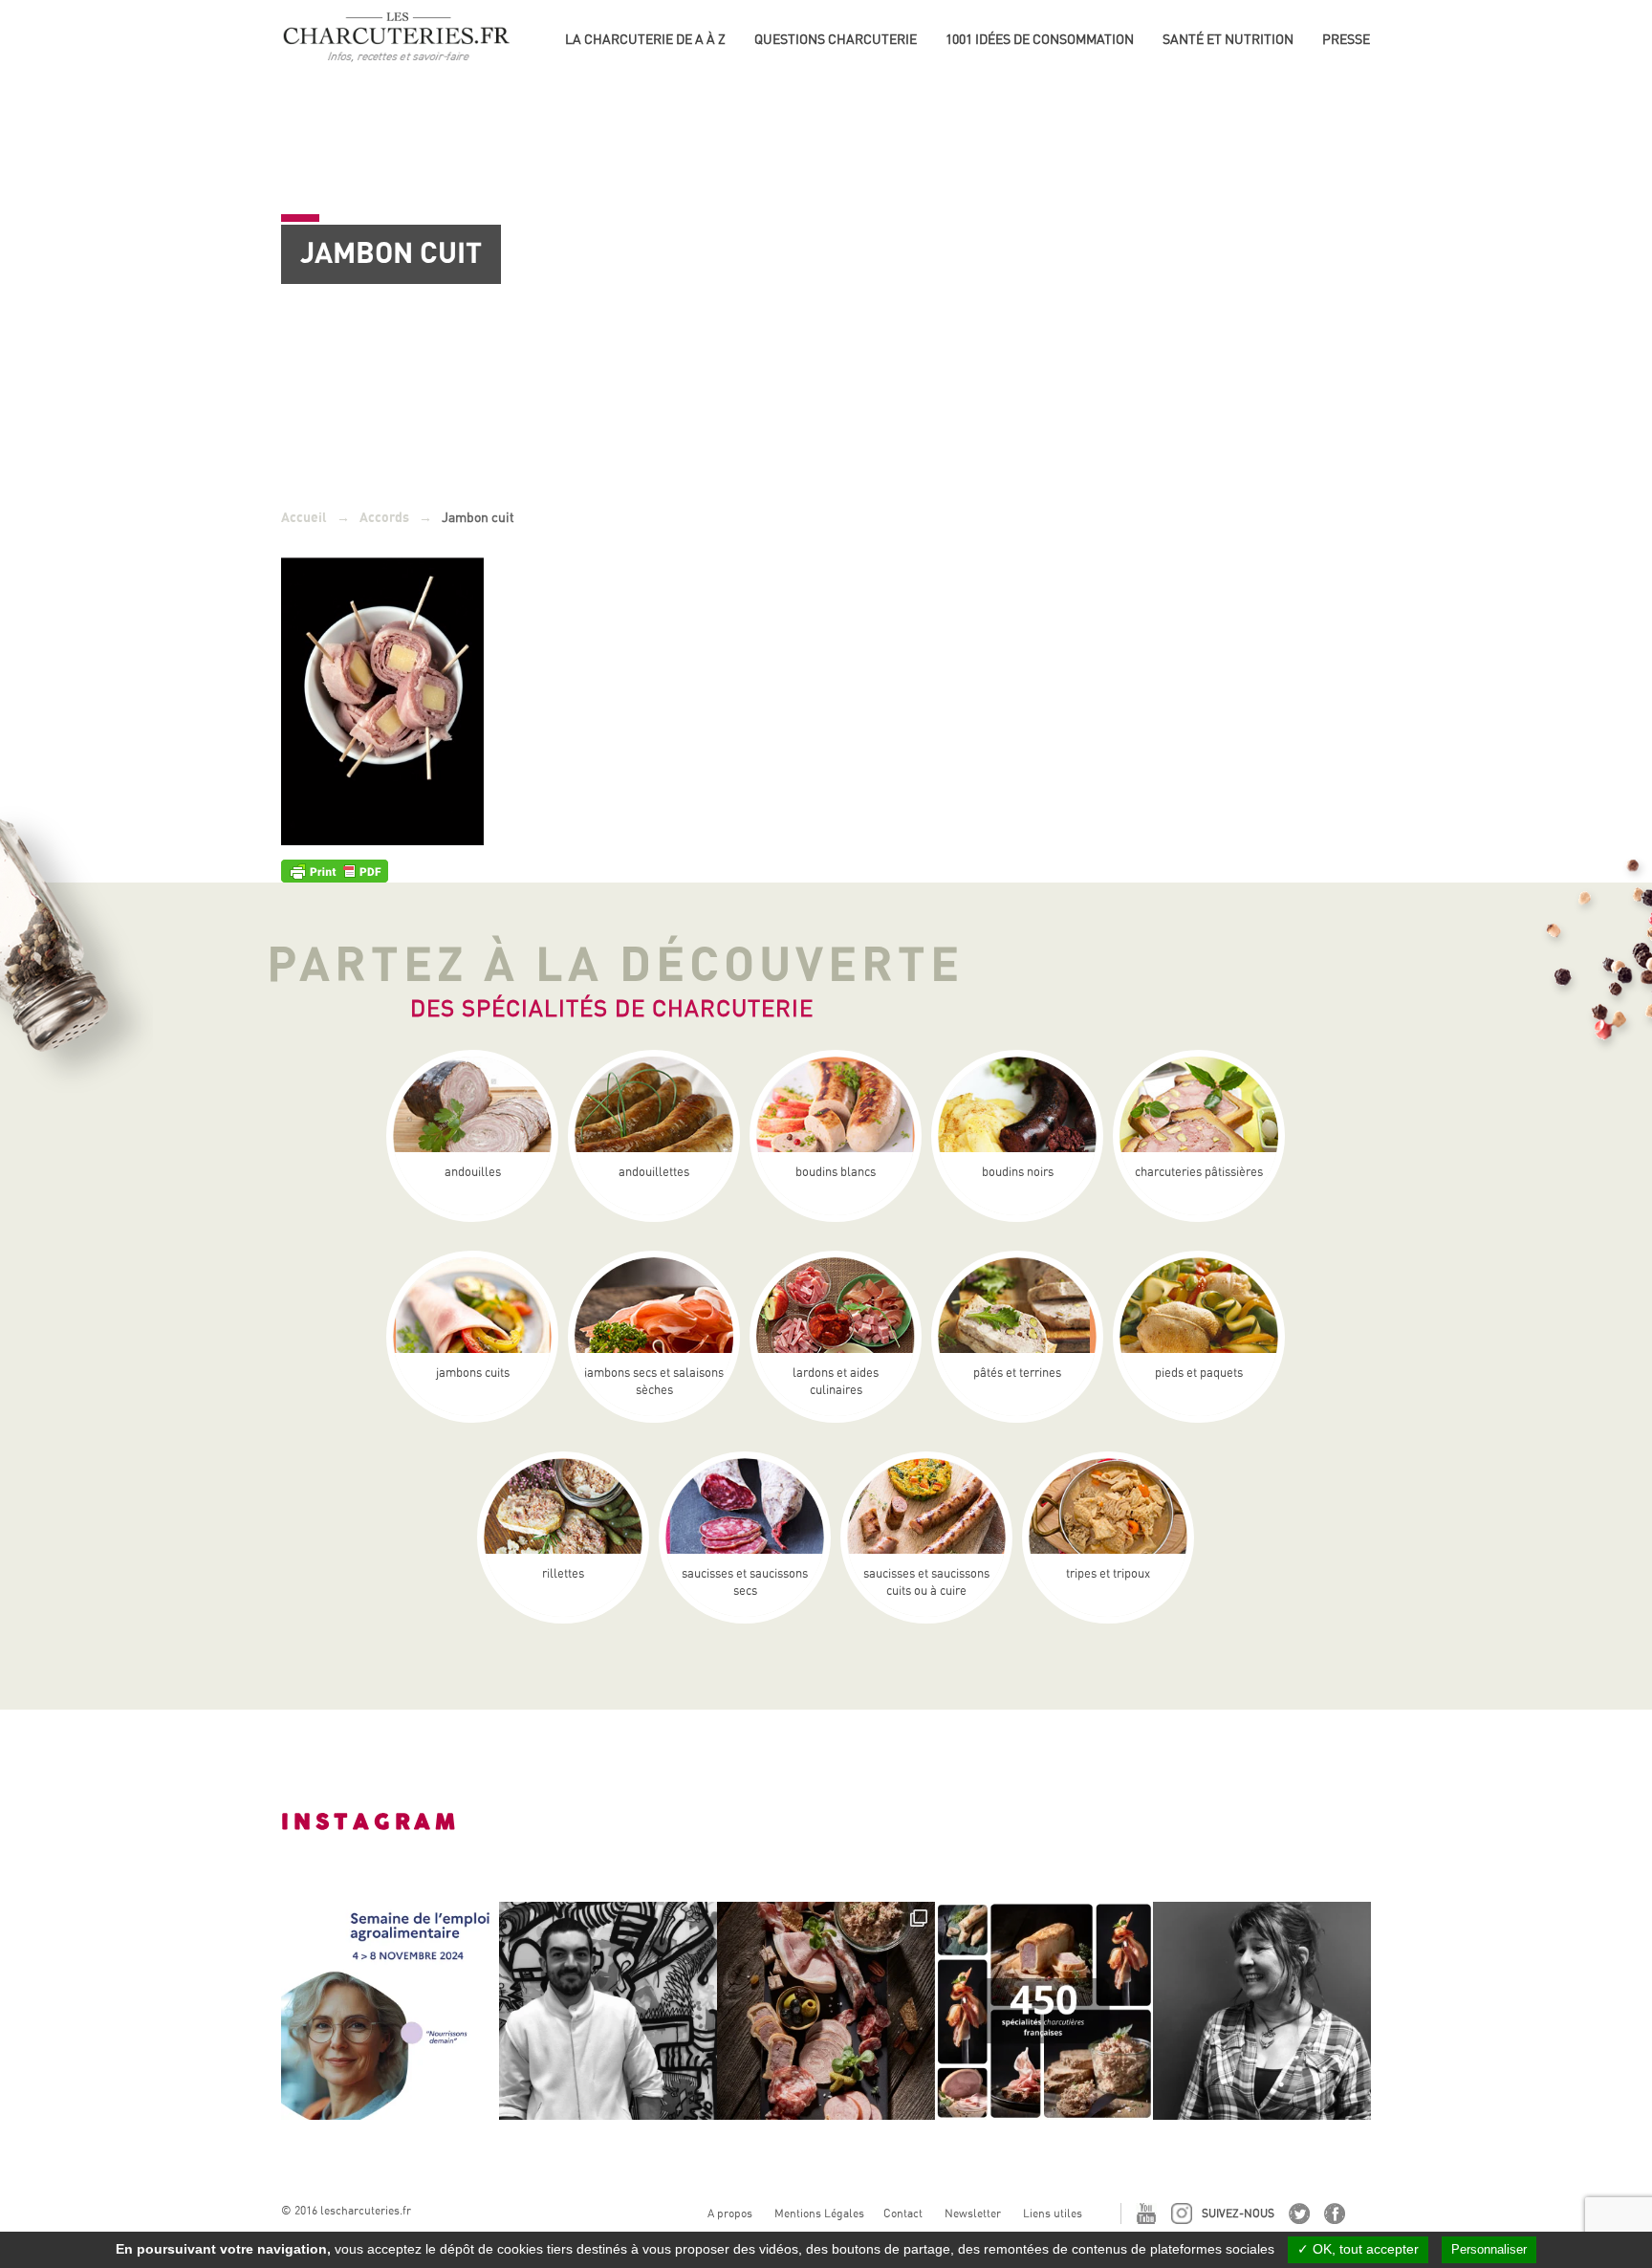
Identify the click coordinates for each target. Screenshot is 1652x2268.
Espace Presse (1371, 36)
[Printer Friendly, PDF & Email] (335, 870)
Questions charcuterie (836, 39)
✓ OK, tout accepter (1358, 2249)
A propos (730, 2213)
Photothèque (1369, 67)
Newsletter (973, 2213)
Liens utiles (1053, 2213)
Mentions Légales (819, 2213)
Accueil (304, 518)
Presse (1346, 39)
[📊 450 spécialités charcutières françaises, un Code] (1044, 2011)
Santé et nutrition (1228, 39)
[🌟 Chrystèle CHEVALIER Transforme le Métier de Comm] (1262, 2011)
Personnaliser (1489, 2249)
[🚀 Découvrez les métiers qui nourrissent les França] (390, 2011)
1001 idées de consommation (1040, 39)
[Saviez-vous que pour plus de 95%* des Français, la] (826, 2011)
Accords (384, 518)
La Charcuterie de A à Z (645, 39)
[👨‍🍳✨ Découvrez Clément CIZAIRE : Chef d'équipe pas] (608, 2011)
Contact (903, 2213)
